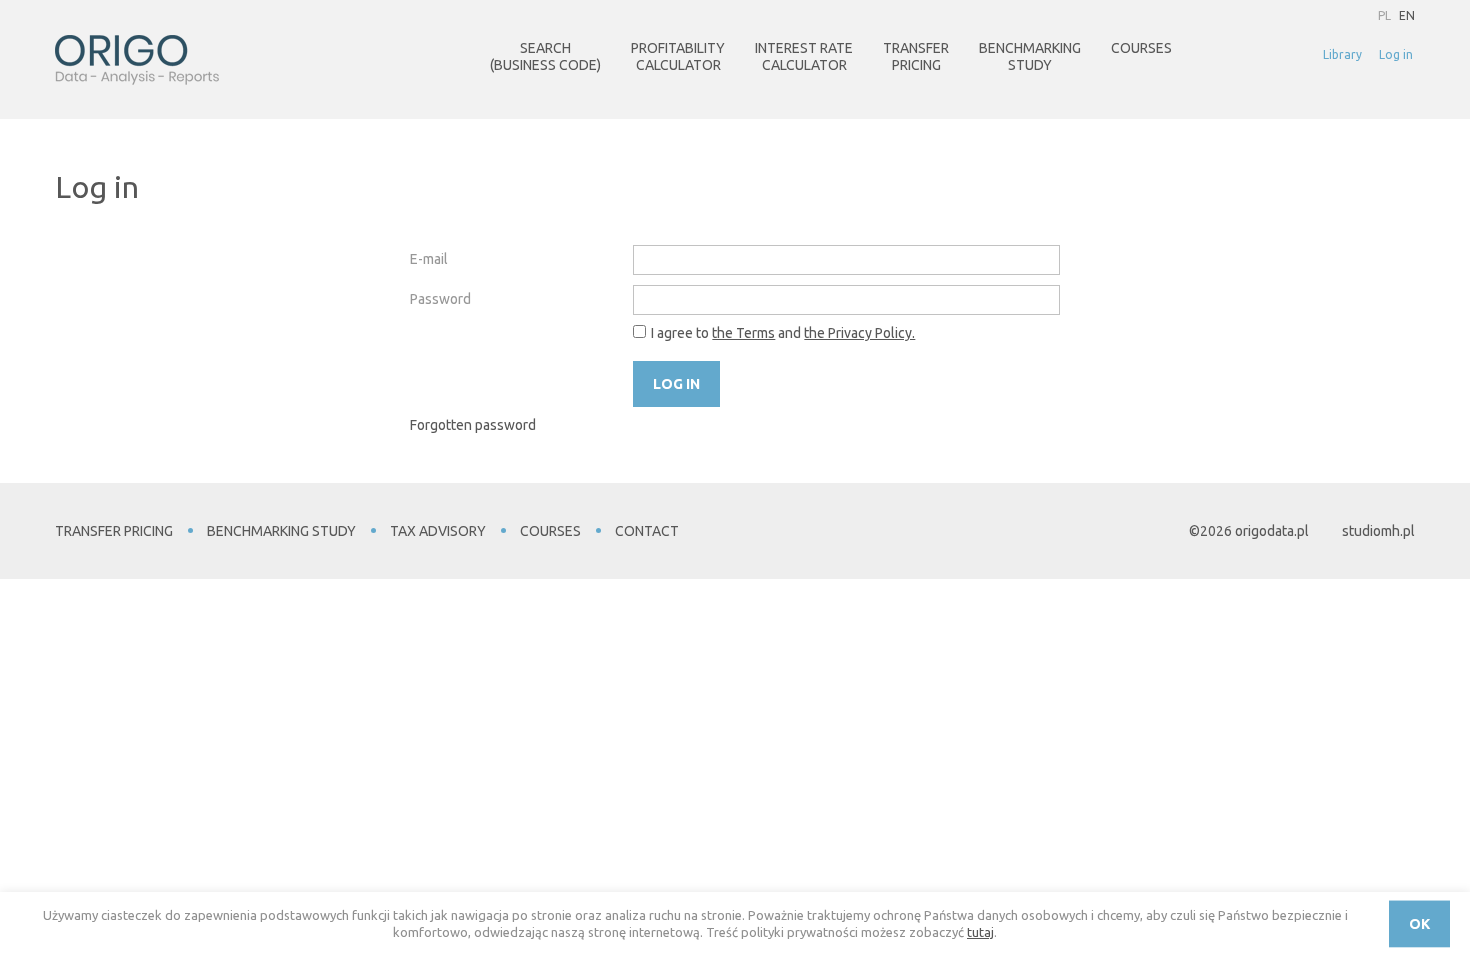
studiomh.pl (1378, 531)
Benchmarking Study (281, 531)
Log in (1396, 54)
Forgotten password (473, 425)
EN (1407, 15)
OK (1419, 924)
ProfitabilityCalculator (678, 56)
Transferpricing (916, 56)
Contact (647, 531)
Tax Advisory (438, 531)
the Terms (743, 333)
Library (1342, 54)
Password (440, 299)
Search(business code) (545, 56)
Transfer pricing (114, 531)
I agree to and (783, 333)
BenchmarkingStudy (1030, 56)
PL (1384, 15)
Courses (1141, 48)
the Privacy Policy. (859, 333)
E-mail (429, 259)
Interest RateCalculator (804, 56)
